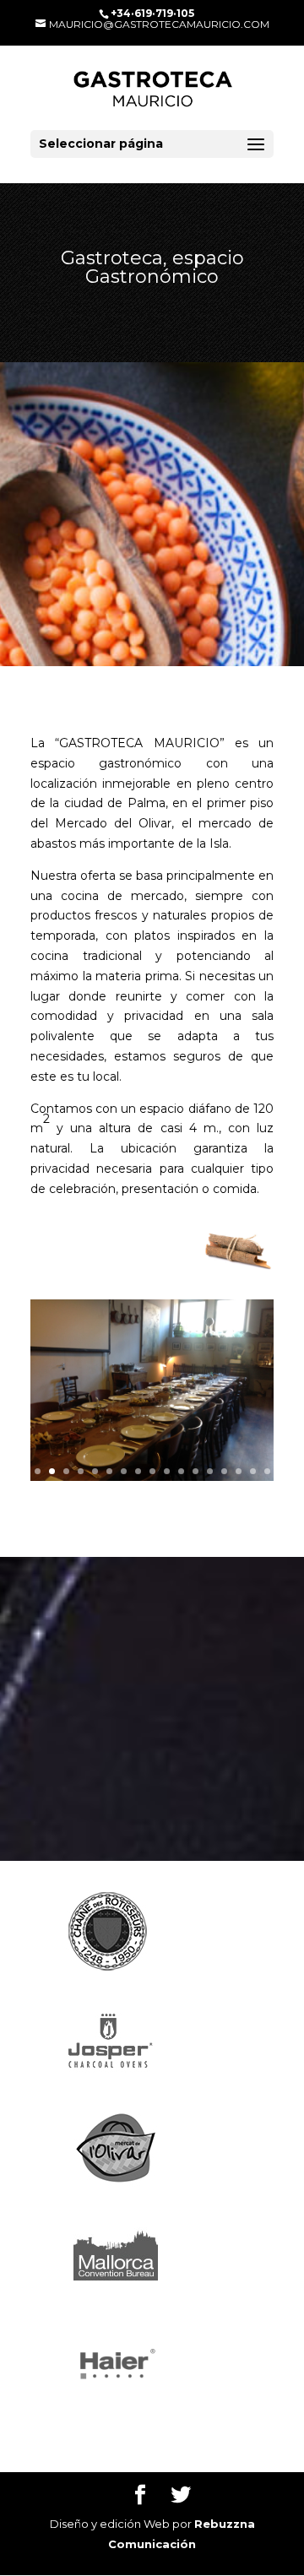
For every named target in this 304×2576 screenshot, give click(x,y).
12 (195, 1471)
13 (210, 1471)
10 (167, 1471)
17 (267, 1471)
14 (224, 1471)
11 (181, 1471)
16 (253, 1471)
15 (239, 1471)
